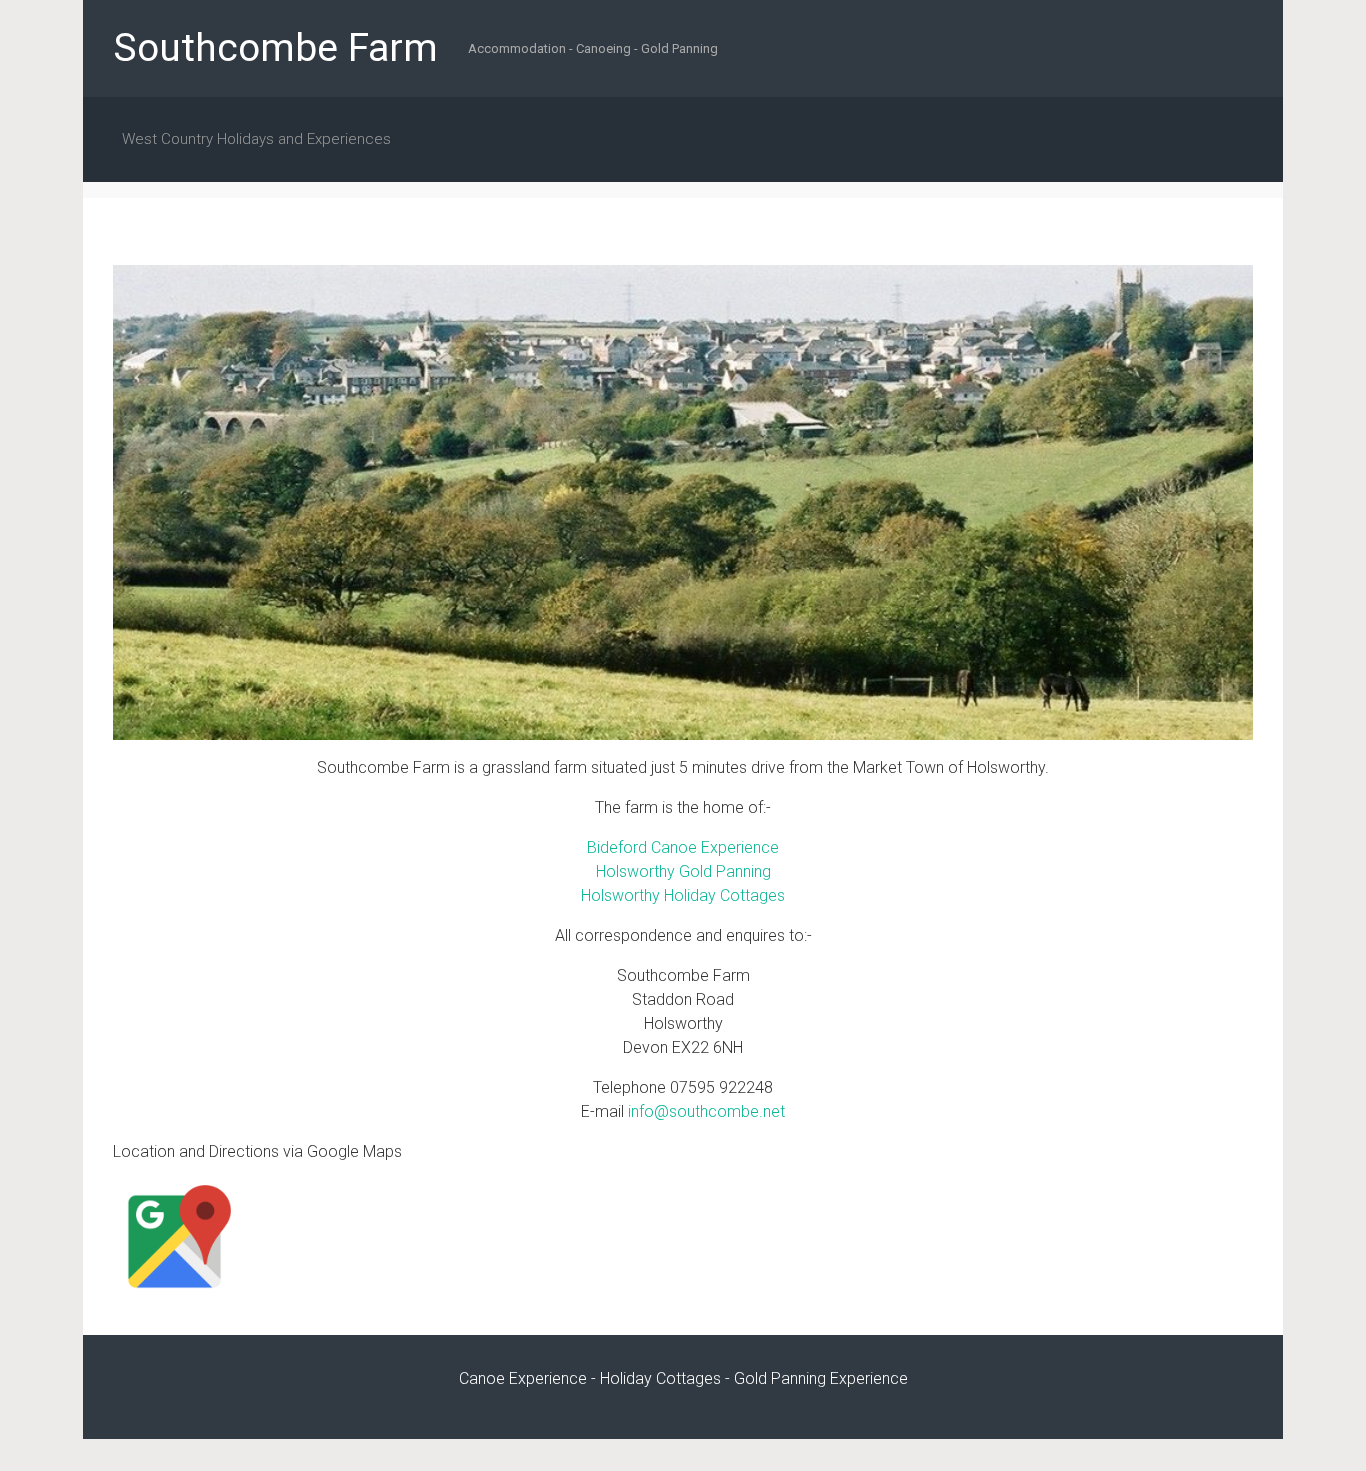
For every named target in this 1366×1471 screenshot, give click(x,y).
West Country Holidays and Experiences (256, 139)
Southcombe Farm (275, 48)
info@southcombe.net (706, 1111)
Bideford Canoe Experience (683, 847)
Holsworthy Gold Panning (683, 871)
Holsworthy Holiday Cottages (683, 895)
